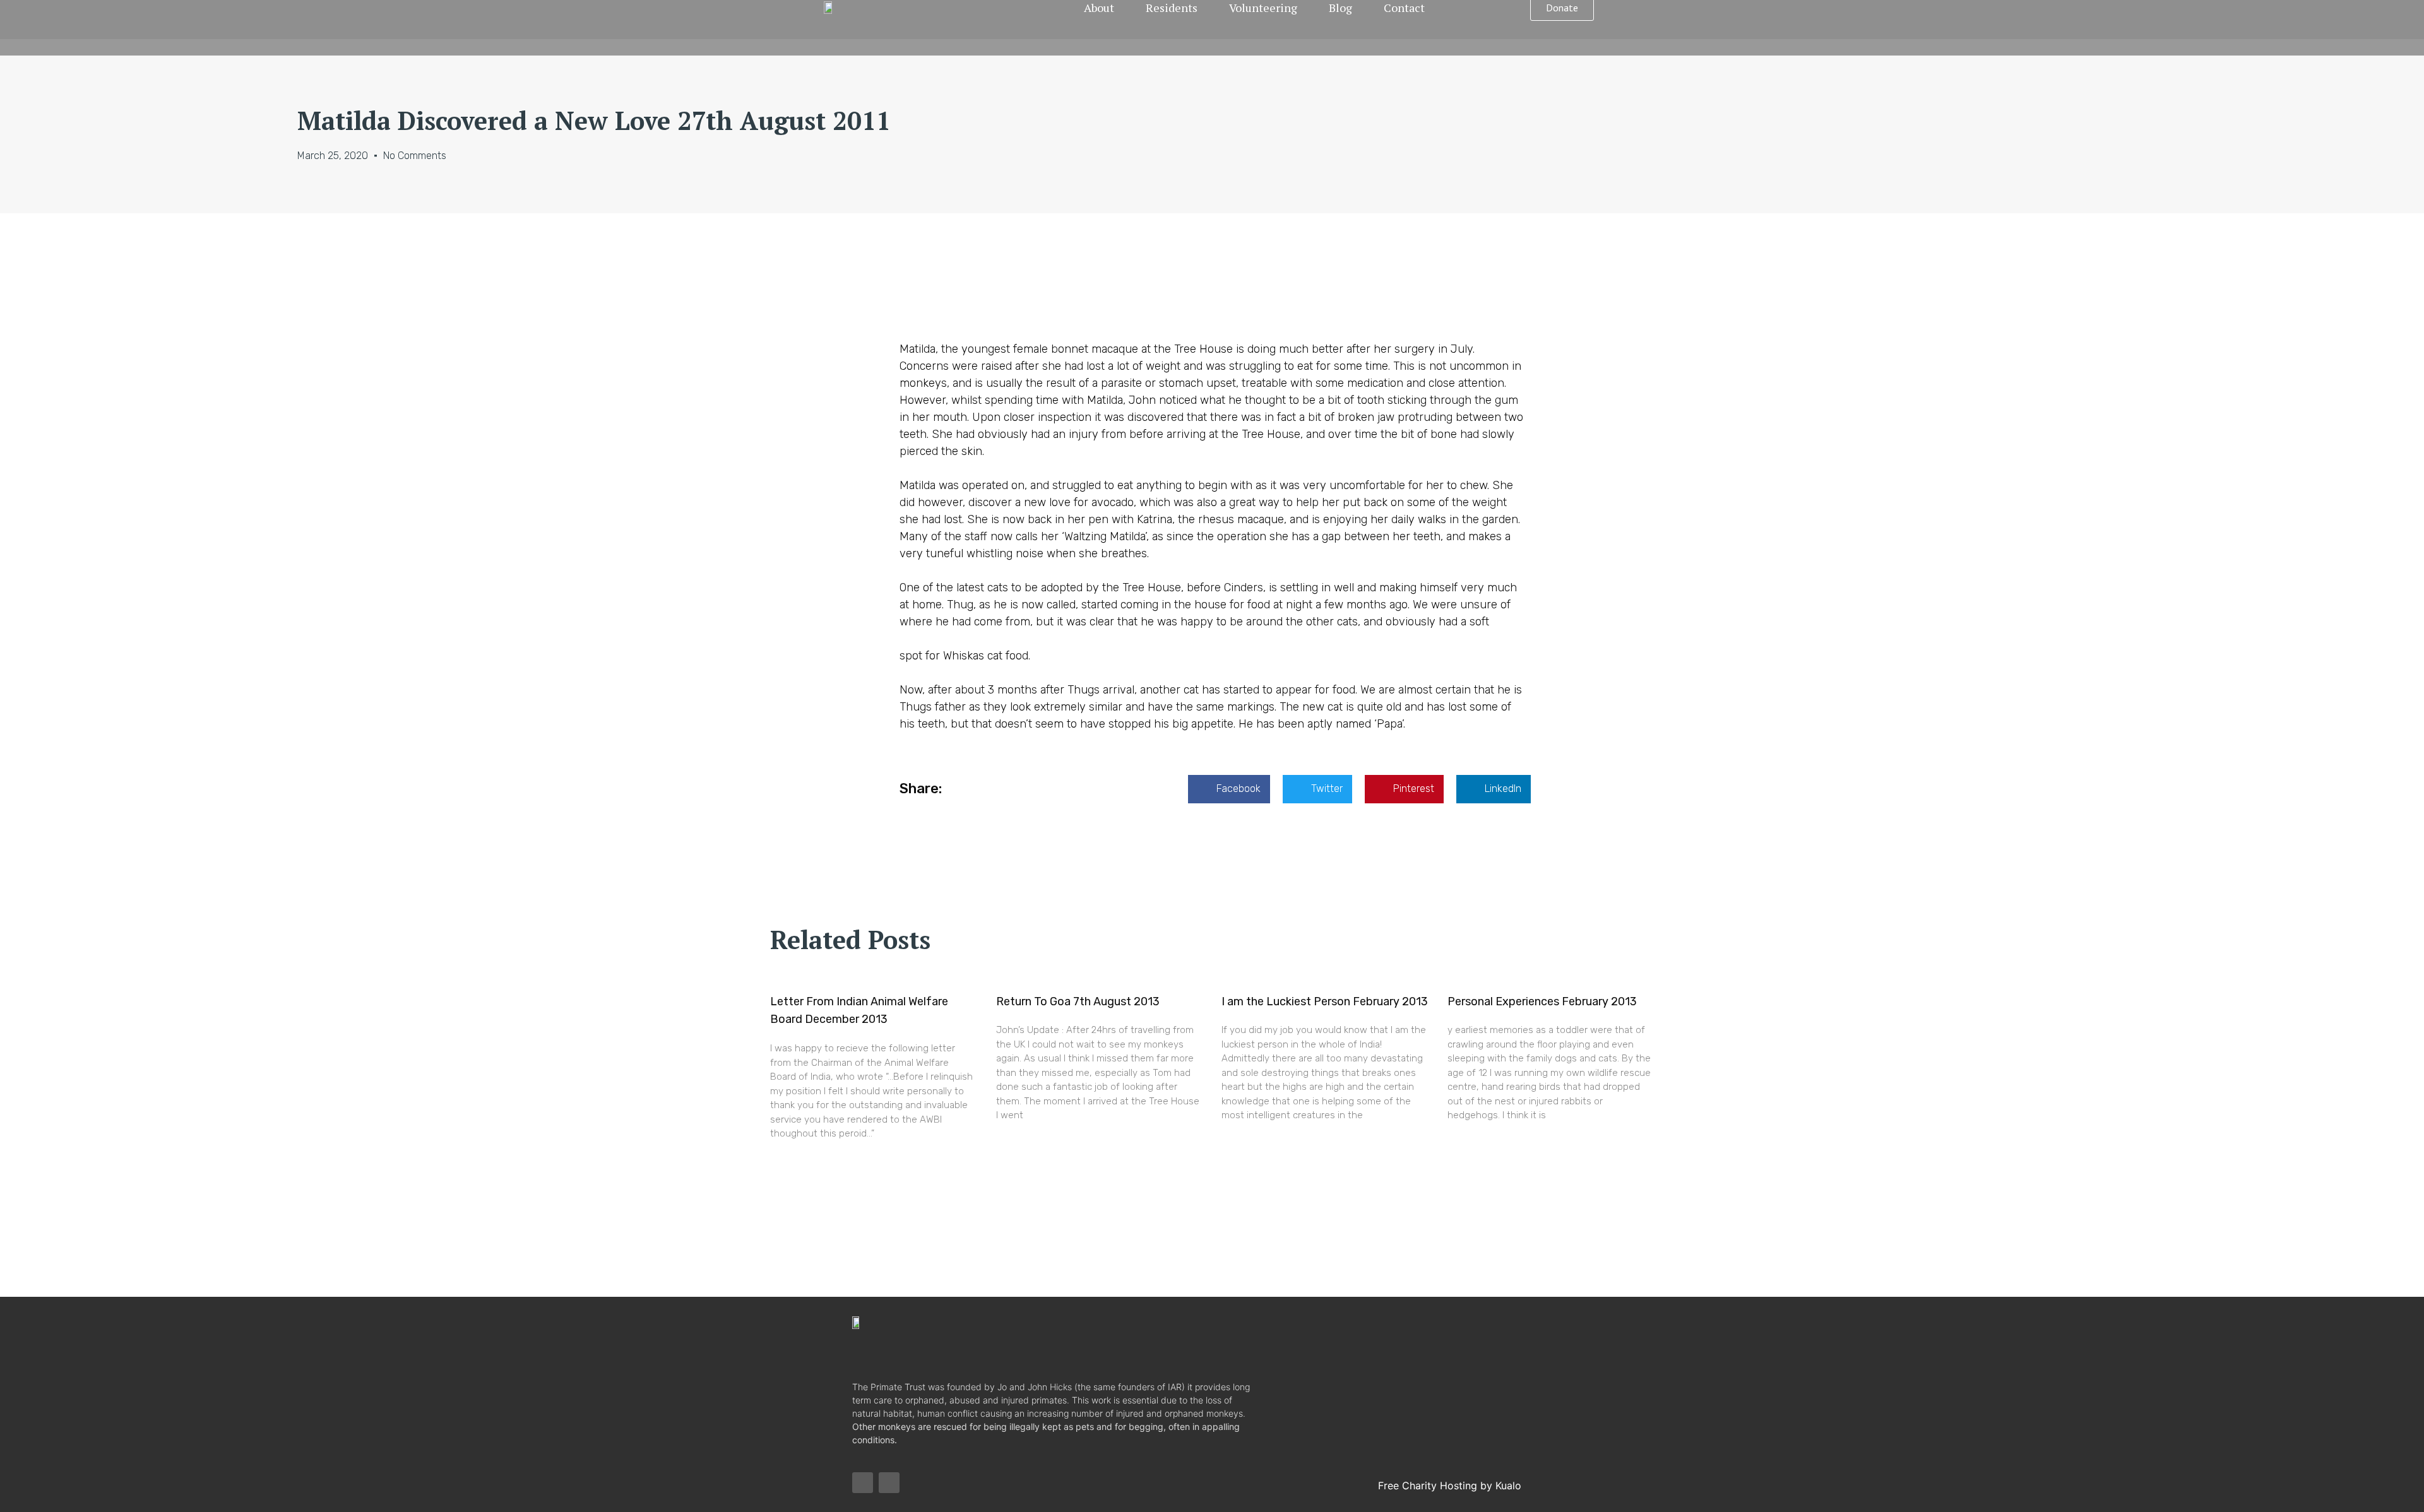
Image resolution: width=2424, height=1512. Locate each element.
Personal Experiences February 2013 (1542, 1001)
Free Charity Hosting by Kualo (1450, 1485)
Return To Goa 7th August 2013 (1078, 1001)
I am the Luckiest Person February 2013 (1325, 1001)
